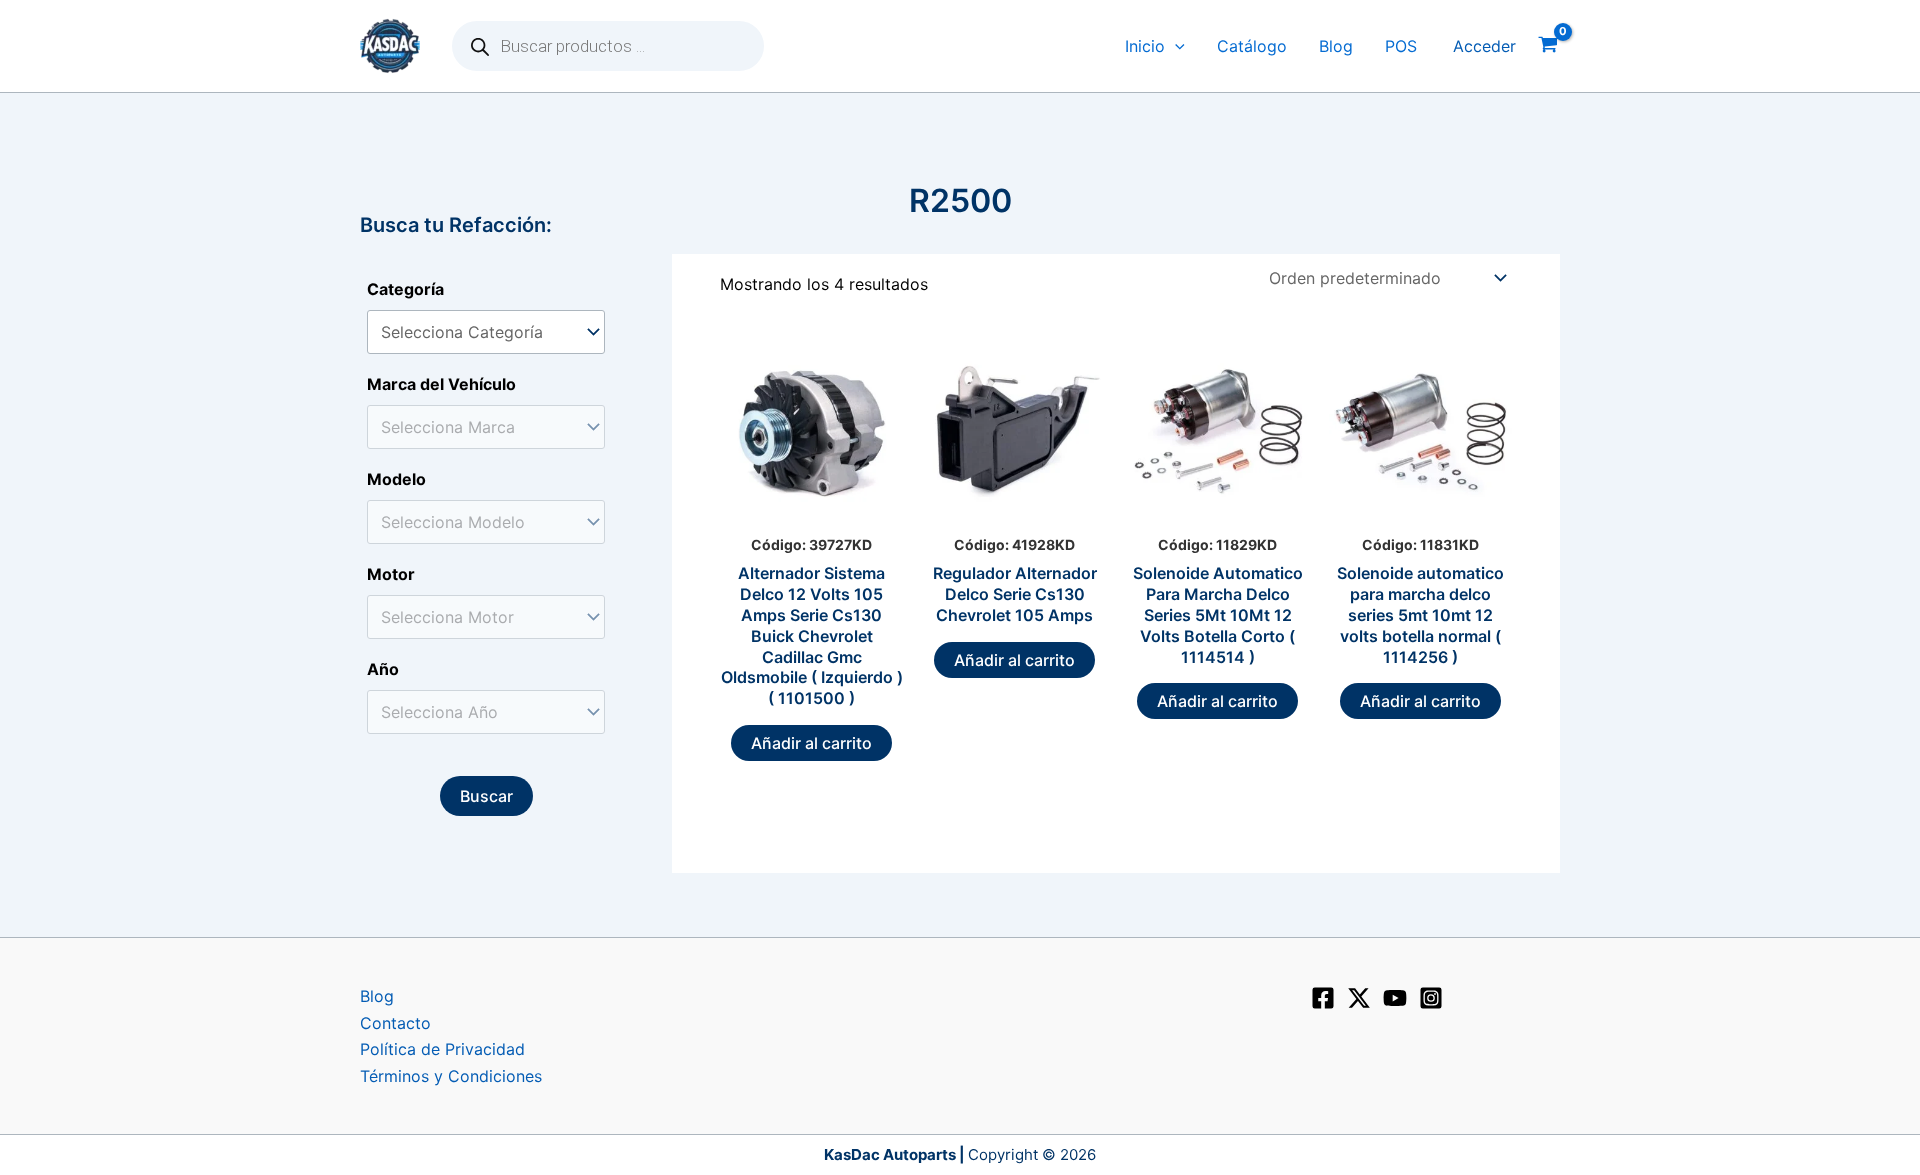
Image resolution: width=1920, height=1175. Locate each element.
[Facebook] (1323, 998)
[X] (1359, 998)
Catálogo (1252, 46)
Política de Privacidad (442, 1049)
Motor (391, 574)
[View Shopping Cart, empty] (1548, 46)
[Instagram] (1431, 998)
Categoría (405, 289)
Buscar (486, 796)
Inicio (1145, 46)
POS (1401, 46)
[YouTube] (1395, 998)
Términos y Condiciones (451, 1076)
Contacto (395, 1023)
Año (383, 669)
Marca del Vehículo (441, 384)
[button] (1175, 46)
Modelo (396, 479)
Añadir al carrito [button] (811, 743)
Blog (1336, 46)
